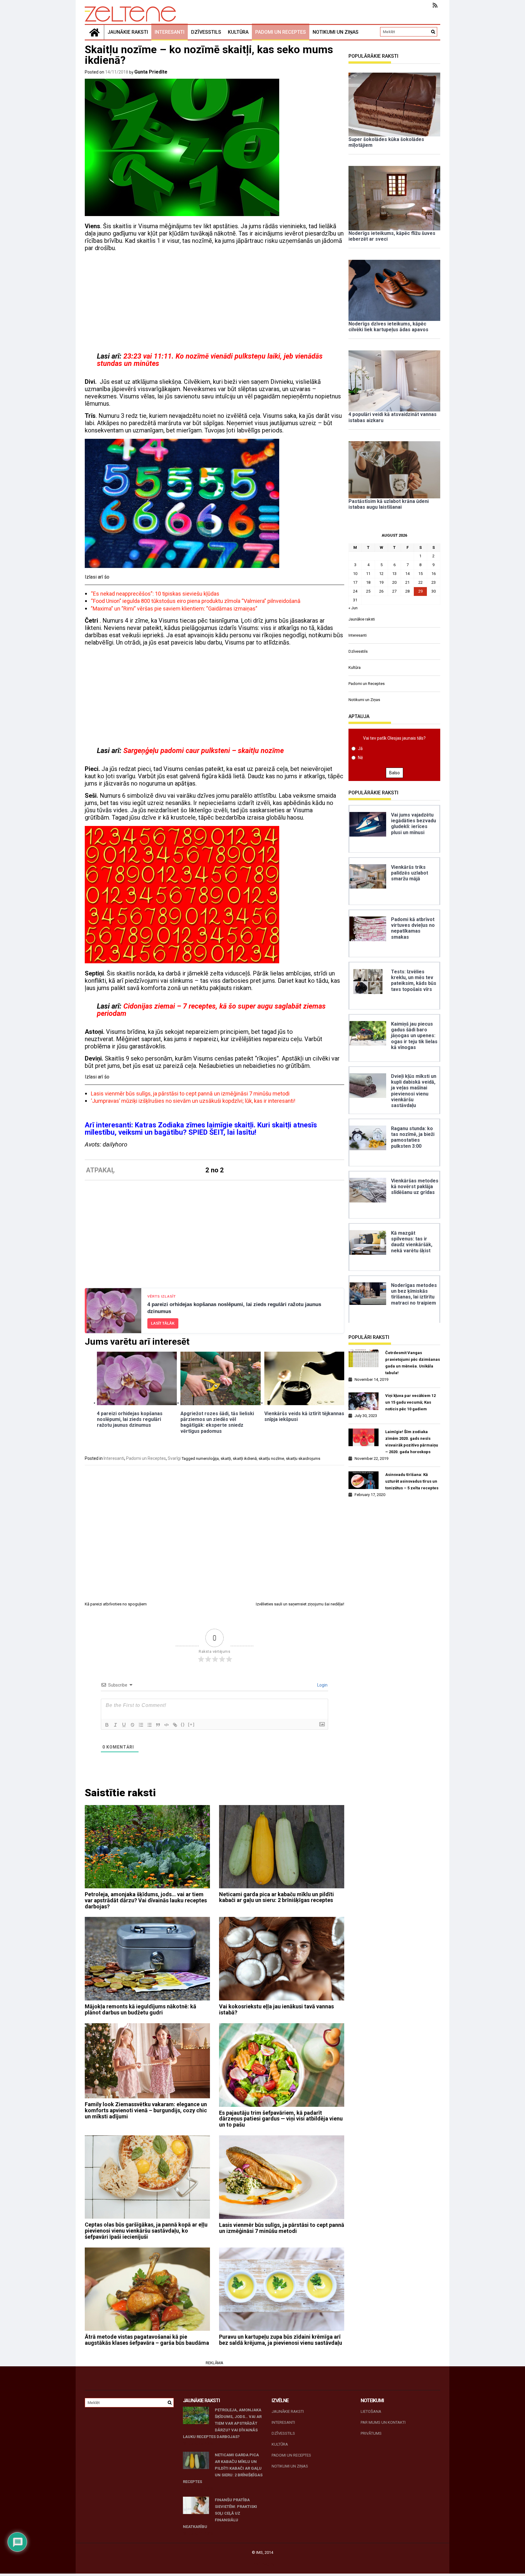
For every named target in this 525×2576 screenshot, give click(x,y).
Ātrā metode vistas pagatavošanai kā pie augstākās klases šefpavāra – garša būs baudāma (147, 2340)
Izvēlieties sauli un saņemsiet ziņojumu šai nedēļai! (300, 1604)
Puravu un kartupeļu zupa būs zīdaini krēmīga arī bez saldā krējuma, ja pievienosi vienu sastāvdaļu (281, 2340)
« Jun (353, 608)
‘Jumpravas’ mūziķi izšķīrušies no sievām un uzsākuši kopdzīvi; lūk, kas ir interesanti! (193, 1101)
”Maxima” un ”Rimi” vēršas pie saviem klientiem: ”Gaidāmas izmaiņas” (174, 609)
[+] (191, 1724)
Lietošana (371, 2411)
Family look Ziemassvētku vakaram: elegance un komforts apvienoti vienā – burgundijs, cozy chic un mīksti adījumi (146, 2110)
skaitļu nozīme (271, 1458)
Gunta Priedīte (151, 72)
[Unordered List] (149, 1725)
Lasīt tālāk (163, 1323)
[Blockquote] (158, 1725)
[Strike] (132, 1725)
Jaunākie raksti (128, 32)
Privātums (371, 2433)
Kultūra (238, 32)
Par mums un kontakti (383, 2422)
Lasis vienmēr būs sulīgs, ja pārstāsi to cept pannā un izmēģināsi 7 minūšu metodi (190, 1094)
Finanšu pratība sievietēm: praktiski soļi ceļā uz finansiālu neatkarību (220, 2513)
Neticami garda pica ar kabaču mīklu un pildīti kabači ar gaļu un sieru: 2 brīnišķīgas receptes (276, 1897)
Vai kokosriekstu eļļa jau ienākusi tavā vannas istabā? (276, 2009)
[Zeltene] (94, 32)
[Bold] (107, 1725)
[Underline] (124, 1725)
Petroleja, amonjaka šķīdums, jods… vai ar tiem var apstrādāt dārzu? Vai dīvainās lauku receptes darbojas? (146, 1900)
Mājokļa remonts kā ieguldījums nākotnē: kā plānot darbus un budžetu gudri (141, 2009)
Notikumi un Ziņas (336, 32)
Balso (395, 773)
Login (322, 1685)
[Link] (175, 1725)
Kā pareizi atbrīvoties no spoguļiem (116, 1604)
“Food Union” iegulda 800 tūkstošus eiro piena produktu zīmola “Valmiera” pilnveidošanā (196, 601)
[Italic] (115, 1725)
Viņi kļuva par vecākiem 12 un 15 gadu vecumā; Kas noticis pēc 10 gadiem (410, 1402)
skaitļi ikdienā (245, 1458)
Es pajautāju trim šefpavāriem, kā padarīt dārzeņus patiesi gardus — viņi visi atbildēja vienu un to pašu (281, 2119)
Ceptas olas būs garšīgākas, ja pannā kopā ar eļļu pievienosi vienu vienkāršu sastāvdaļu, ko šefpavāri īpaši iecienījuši (146, 2231)
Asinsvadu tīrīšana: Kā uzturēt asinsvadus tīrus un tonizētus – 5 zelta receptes (412, 1481)
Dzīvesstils (206, 32)
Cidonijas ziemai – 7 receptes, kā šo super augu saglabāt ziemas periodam (211, 1010)
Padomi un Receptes (281, 32)
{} (183, 1724)
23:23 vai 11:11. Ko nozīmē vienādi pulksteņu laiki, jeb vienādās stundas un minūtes (210, 360)
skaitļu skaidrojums (303, 1458)
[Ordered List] (141, 1725)
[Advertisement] (214, 301)
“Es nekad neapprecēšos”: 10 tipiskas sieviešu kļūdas (155, 594)
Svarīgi (174, 1458)
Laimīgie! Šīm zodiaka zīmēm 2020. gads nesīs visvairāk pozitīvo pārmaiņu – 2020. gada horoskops (412, 1442)
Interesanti (170, 32)
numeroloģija (207, 1458)
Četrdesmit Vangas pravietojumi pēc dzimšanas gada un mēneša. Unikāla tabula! (413, 1363)
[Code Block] (166, 1725)
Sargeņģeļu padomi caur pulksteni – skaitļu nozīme (204, 751)
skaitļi (226, 1458)
